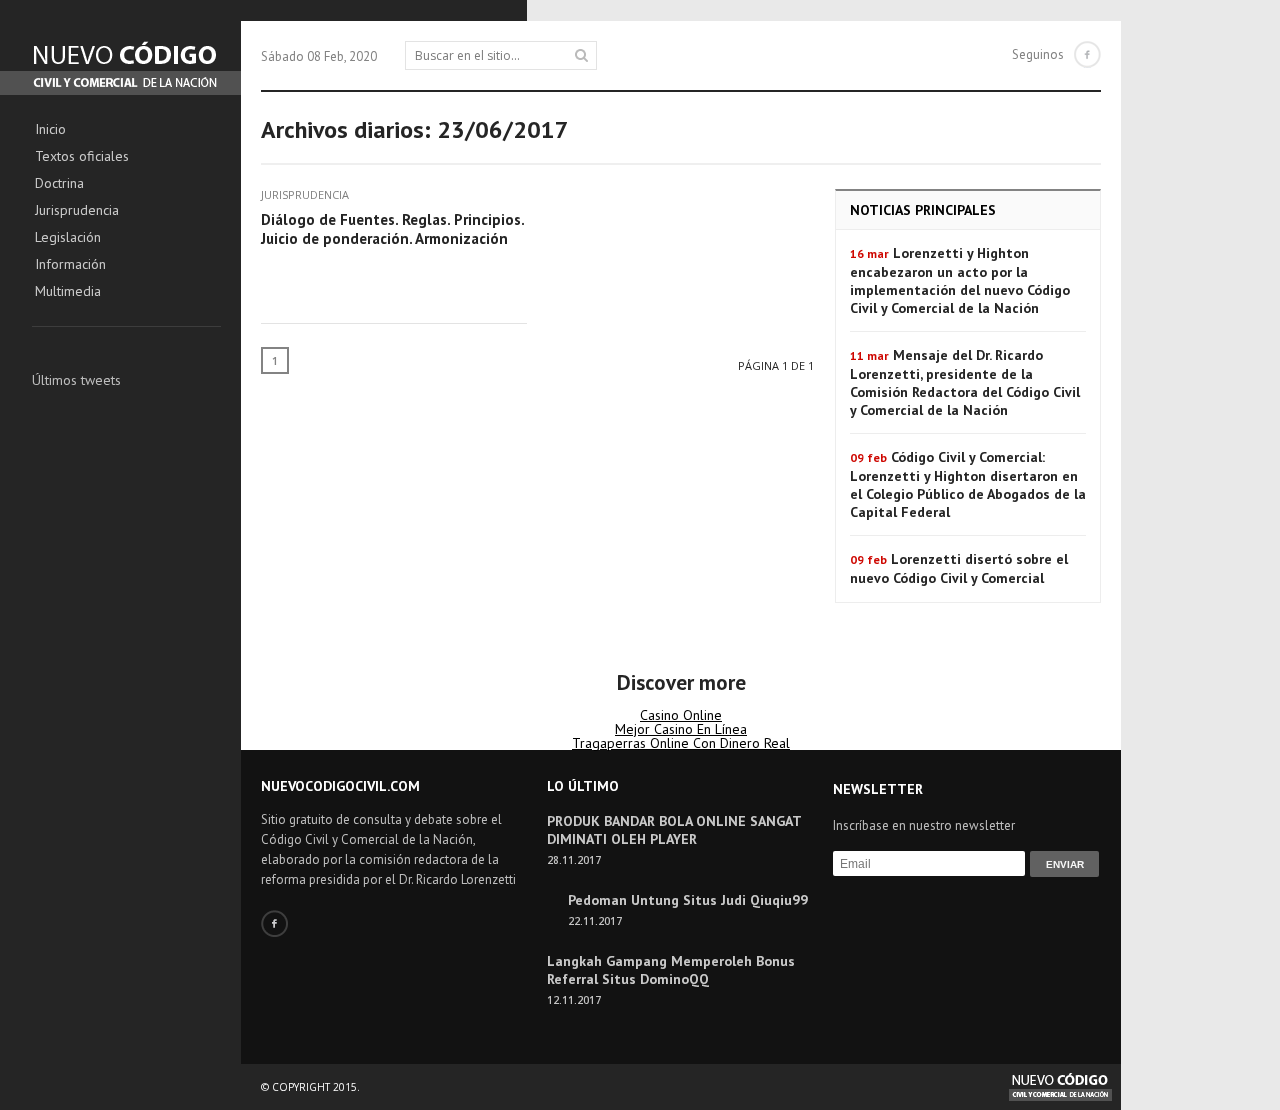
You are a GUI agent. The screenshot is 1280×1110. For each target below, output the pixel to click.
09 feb (868, 457)
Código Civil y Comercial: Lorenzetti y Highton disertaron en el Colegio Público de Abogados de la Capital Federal (968, 484)
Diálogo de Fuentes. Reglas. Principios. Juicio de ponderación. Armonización (392, 229)
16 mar (869, 253)
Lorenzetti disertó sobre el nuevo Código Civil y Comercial (959, 568)
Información (70, 265)
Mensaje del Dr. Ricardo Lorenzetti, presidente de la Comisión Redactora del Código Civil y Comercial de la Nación (965, 382)
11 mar (869, 355)
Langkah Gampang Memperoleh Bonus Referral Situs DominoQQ (671, 970)
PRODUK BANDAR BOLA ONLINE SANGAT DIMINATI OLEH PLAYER (674, 830)
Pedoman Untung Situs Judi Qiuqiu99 (688, 900)
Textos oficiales (82, 157)
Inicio (50, 130)
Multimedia (68, 292)
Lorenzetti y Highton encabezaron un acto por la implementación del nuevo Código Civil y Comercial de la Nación (960, 280)
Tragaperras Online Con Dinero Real (681, 743)
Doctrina (59, 184)
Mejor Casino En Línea (681, 729)
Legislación (68, 238)
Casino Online (681, 715)
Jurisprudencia (77, 211)
